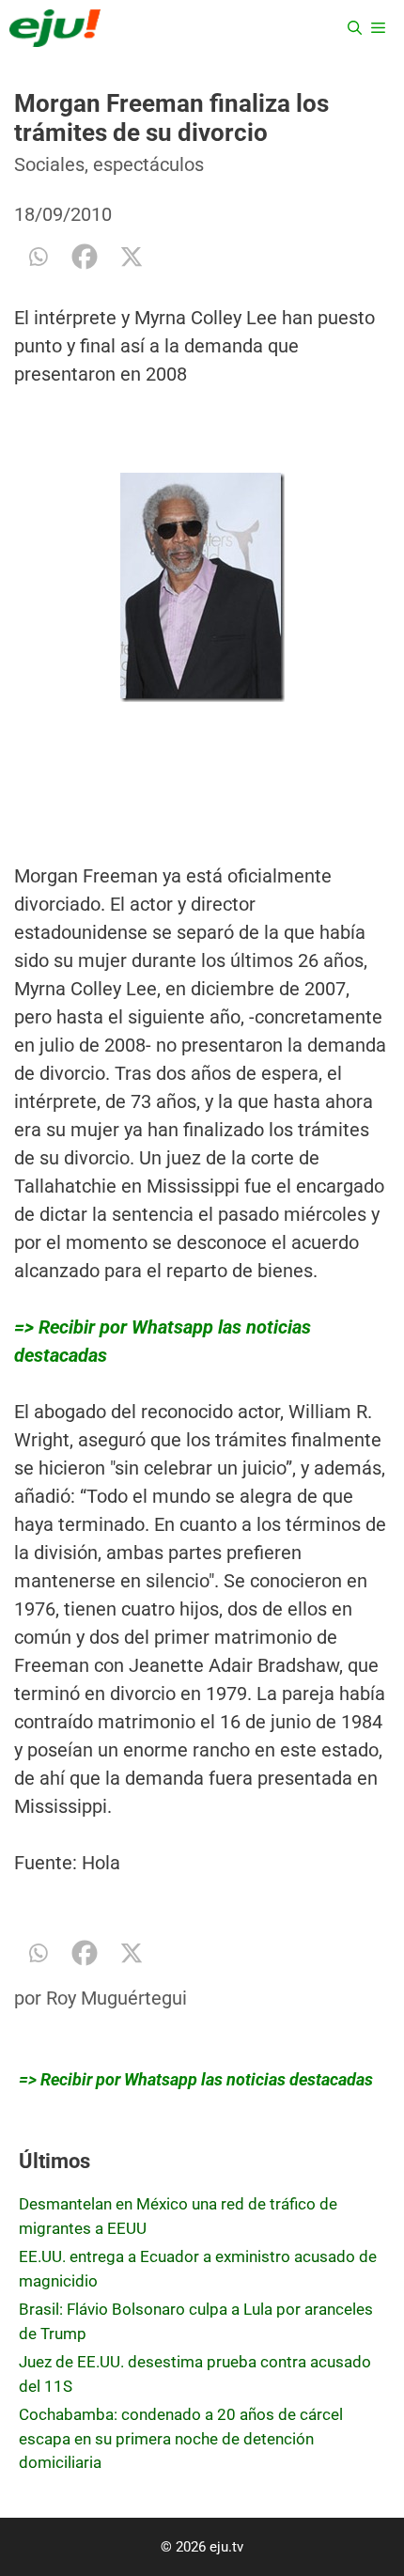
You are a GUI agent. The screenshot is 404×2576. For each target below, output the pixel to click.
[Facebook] (85, 257)
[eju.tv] (55, 28)
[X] (132, 257)
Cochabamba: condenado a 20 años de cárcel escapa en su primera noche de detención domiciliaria (181, 2438)
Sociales (49, 164)
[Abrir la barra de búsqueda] (355, 28)
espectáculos (148, 164)
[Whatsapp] (38, 257)
